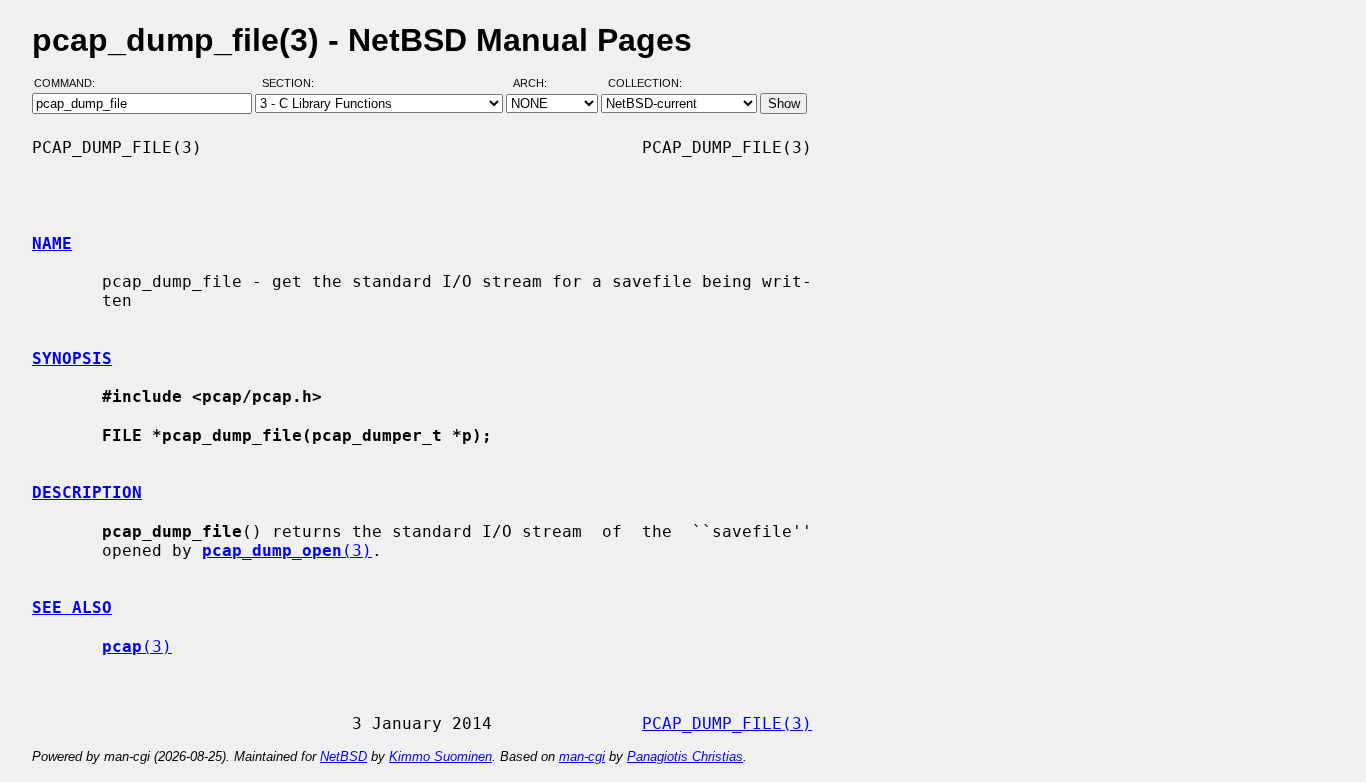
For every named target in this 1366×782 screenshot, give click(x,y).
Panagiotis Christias (685, 756)
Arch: (539, 83)
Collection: (645, 83)
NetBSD (343, 756)
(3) (287, 550)
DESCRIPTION (87, 492)
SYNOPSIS (72, 358)
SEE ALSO (72, 607)
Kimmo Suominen (440, 756)
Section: (292, 83)
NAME (52, 243)
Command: (70, 83)
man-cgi (582, 756)
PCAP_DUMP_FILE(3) (727, 723)
